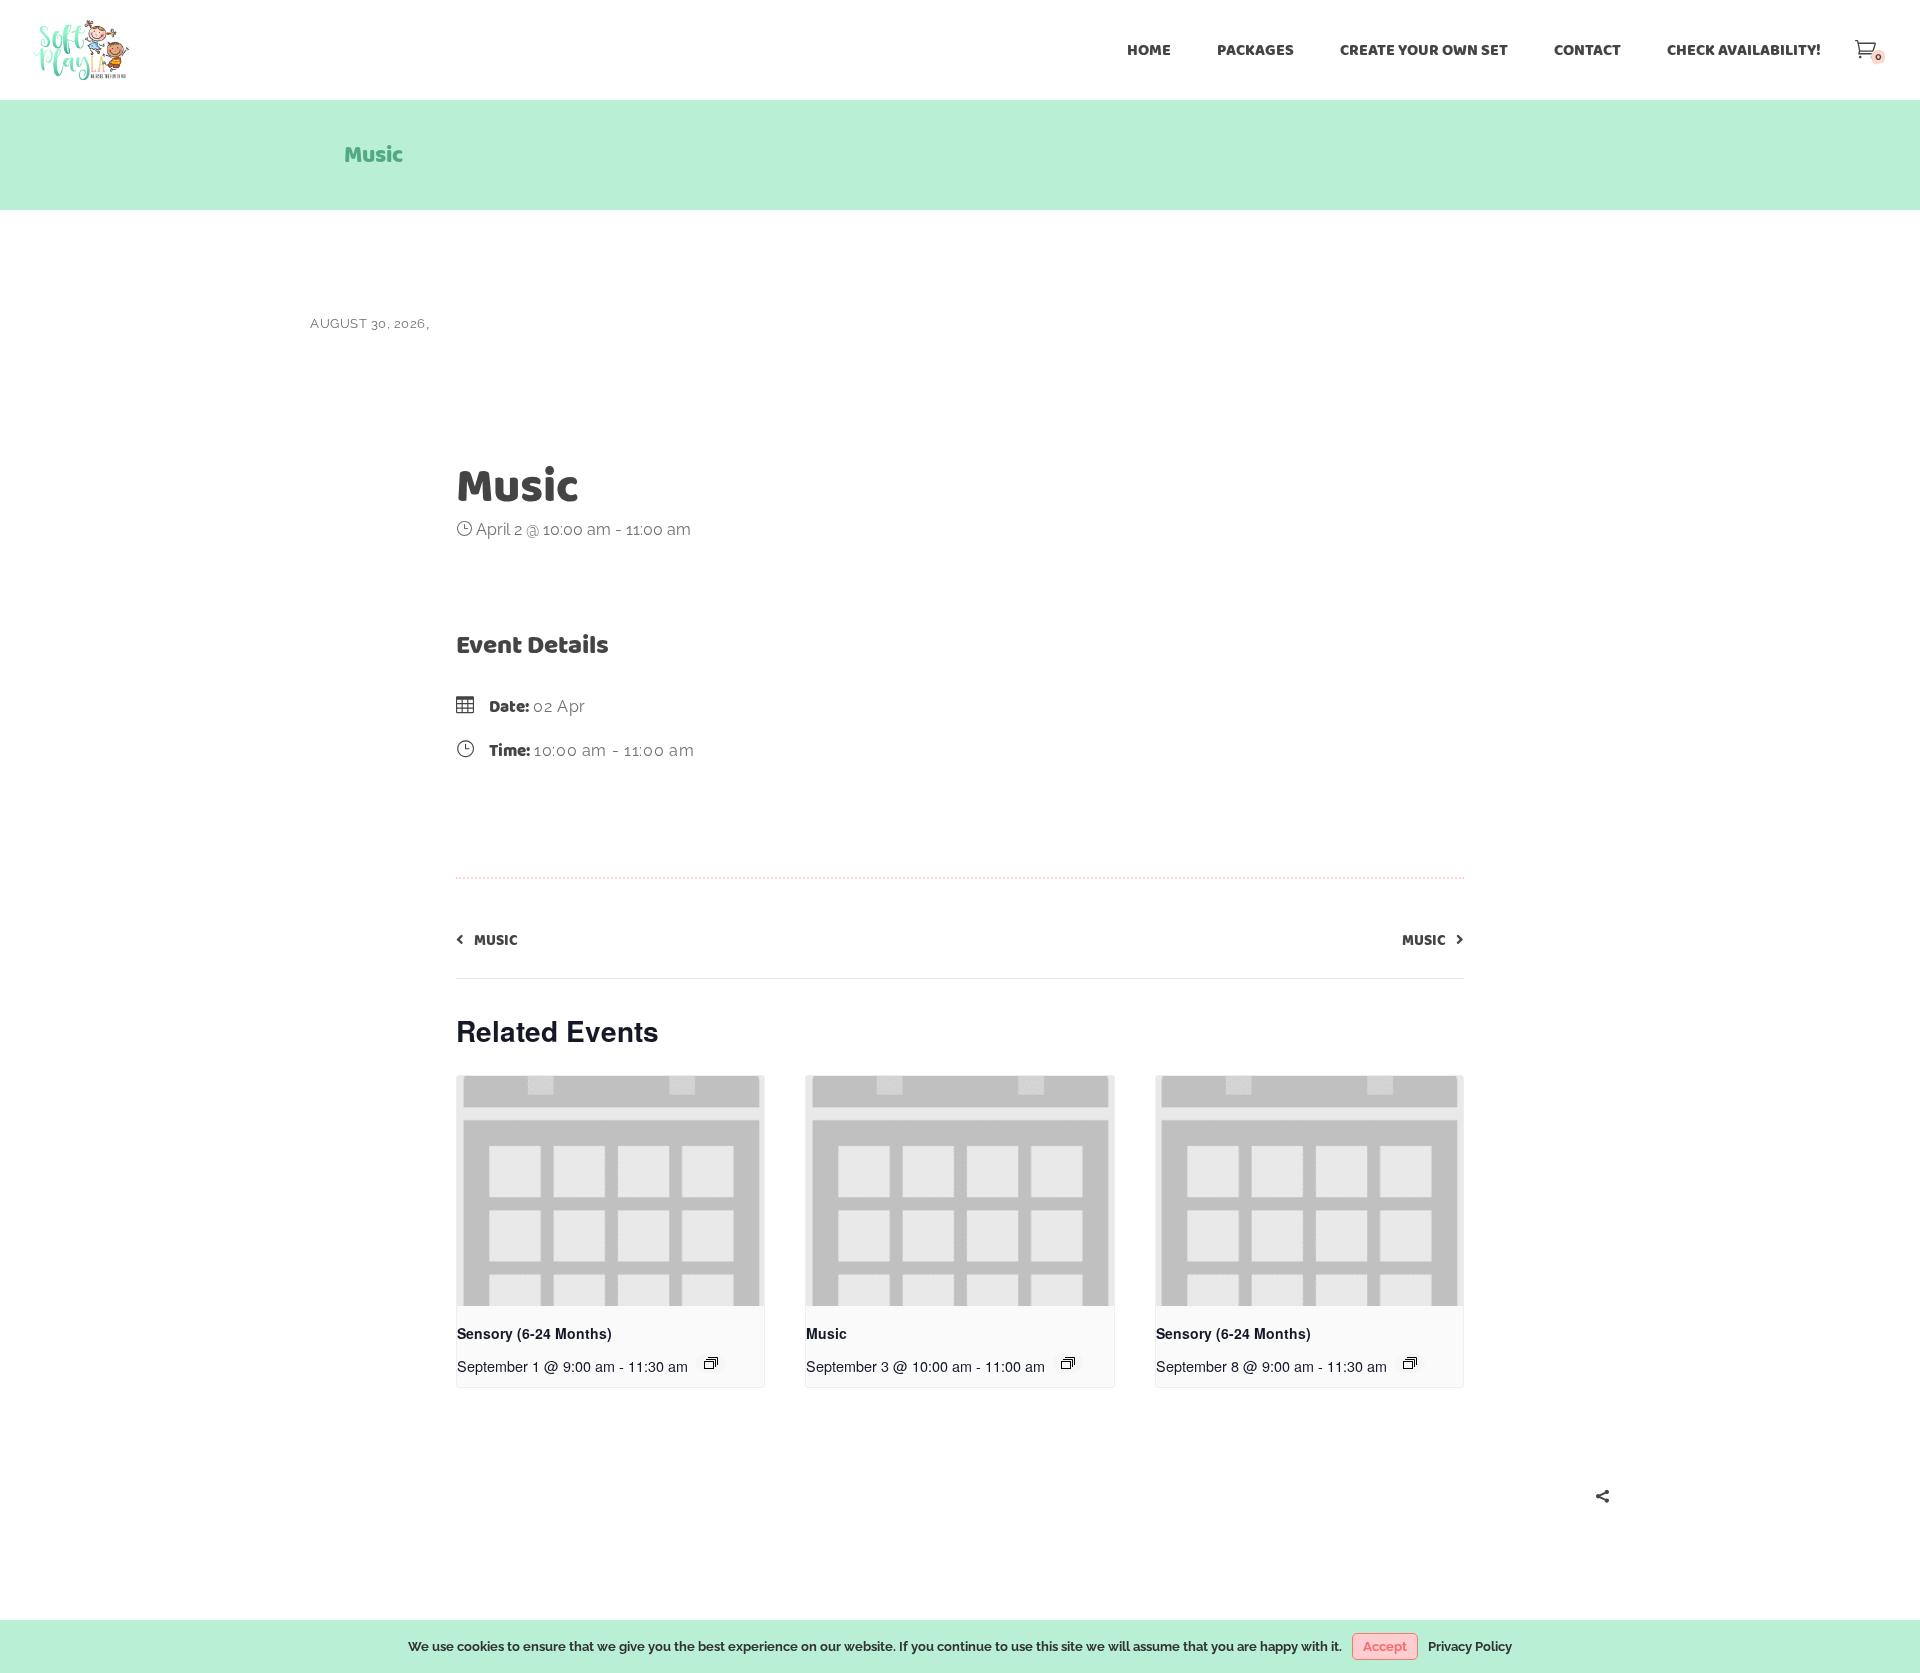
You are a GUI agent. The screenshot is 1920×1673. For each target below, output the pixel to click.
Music (826, 1333)
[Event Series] (711, 1363)
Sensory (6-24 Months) (534, 1333)
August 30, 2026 (368, 323)
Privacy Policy (1470, 1646)
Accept (1385, 1646)
